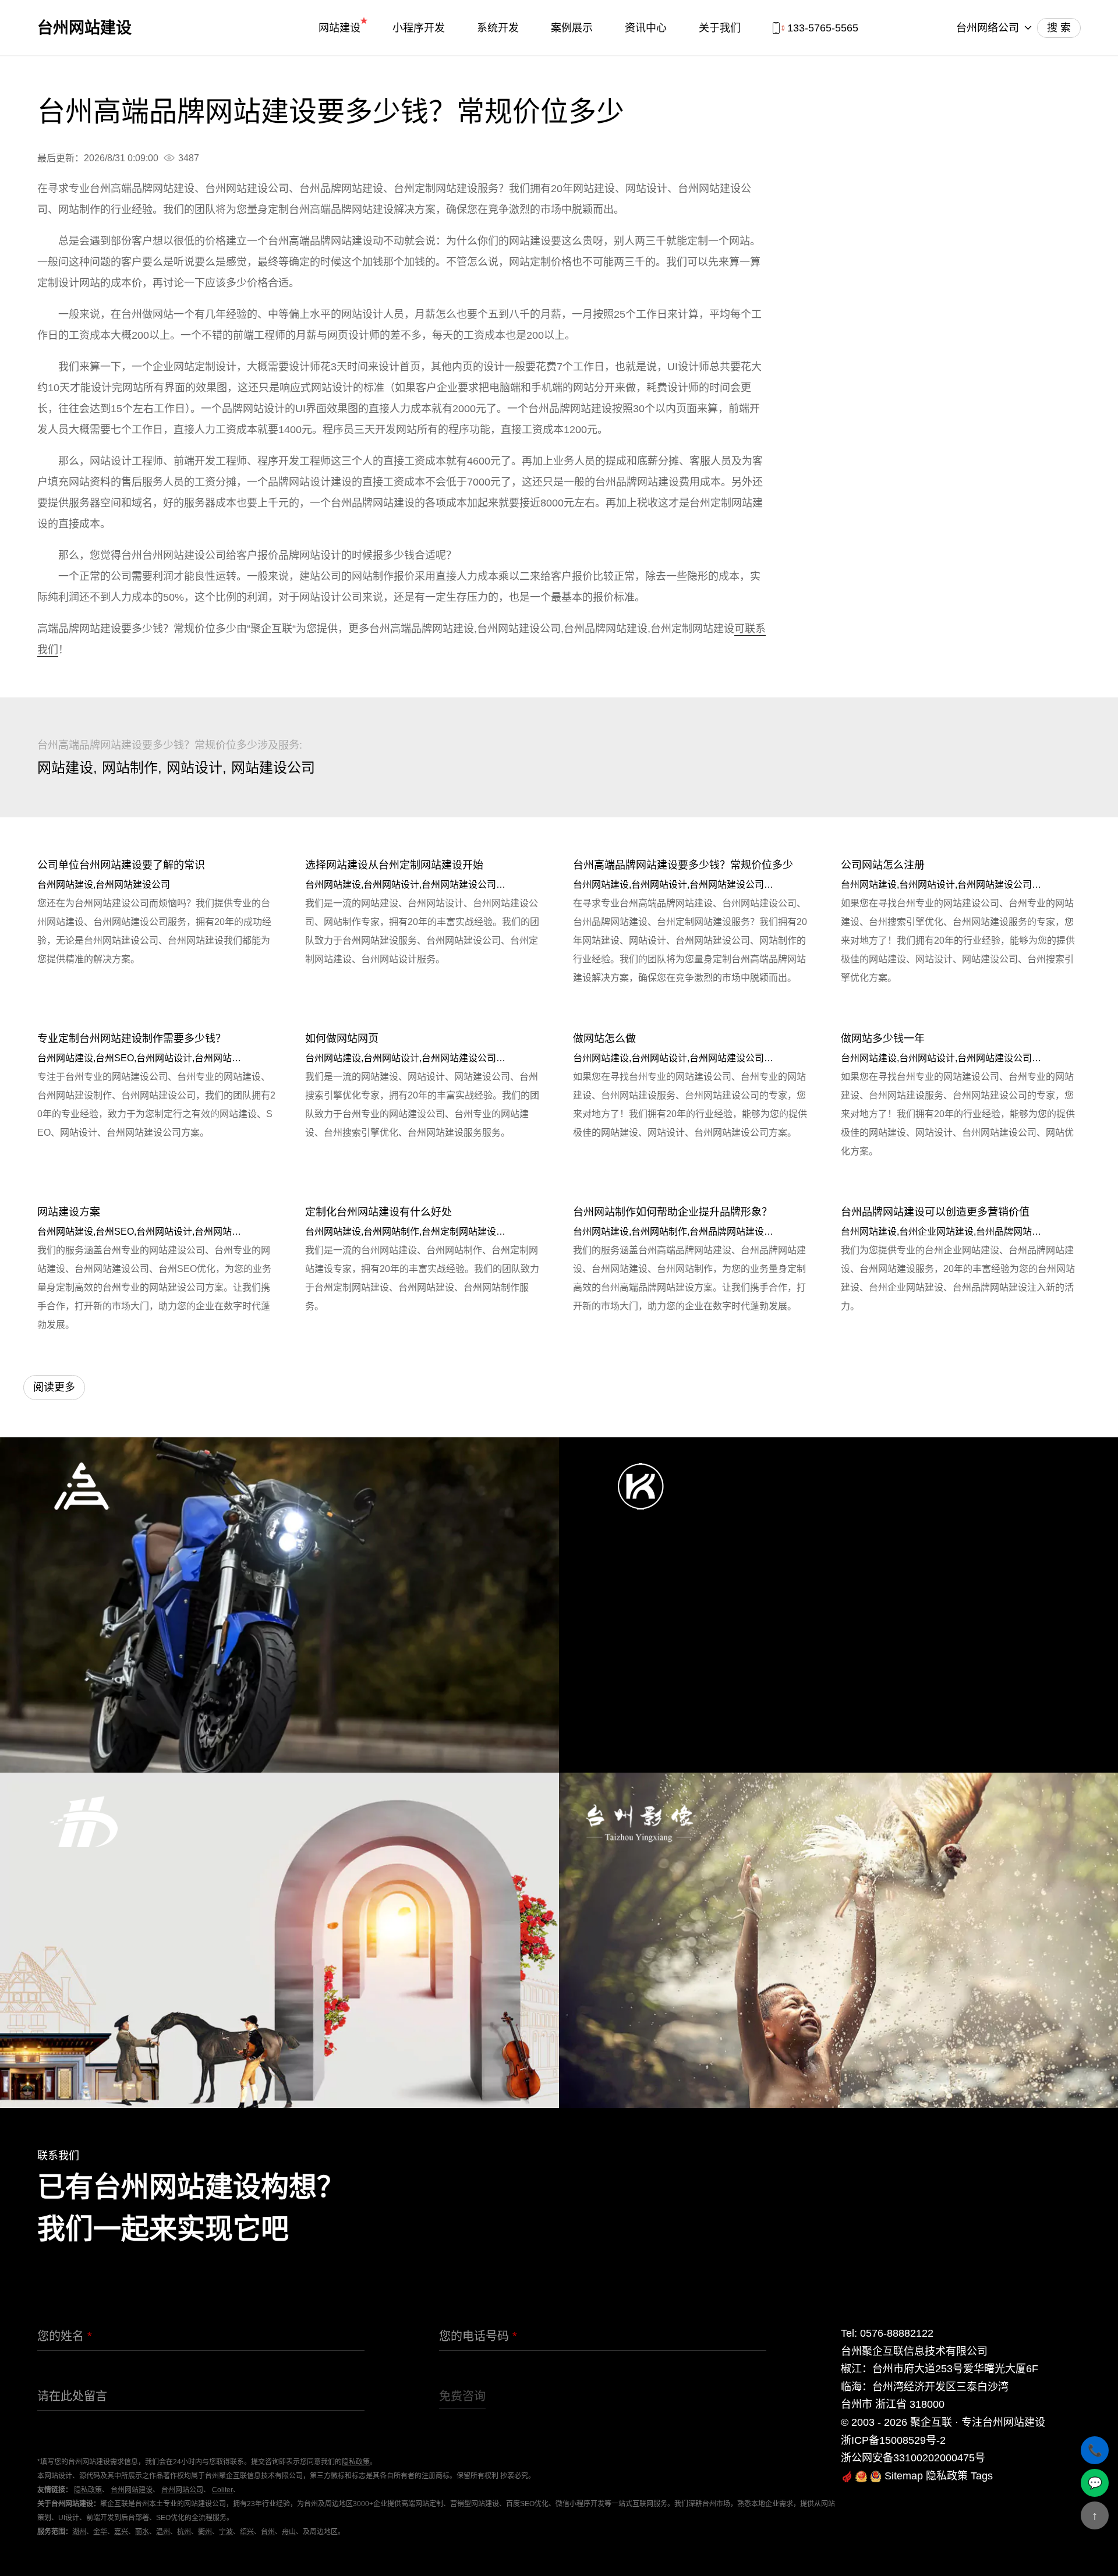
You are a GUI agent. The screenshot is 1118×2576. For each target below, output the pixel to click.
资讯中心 (646, 28)
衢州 (205, 2532)
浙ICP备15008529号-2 (893, 2440)
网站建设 (339, 28)
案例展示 (572, 28)
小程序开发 (419, 28)
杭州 (184, 2532)
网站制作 (130, 768)
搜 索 (1059, 28)
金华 (100, 2532)
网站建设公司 (273, 768)
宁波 (226, 2532)
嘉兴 (121, 2532)
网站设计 (194, 768)
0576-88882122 (897, 2333)
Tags (982, 2476)
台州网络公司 (988, 28)
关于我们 (720, 28)
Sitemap (904, 2476)
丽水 (142, 2532)
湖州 (79, 2532)
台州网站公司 (182, 2490)
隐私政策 (356, 2462)
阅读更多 (54, 1387)
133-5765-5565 (823, 28)
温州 (163, 2532)
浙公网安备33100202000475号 (913, 2458)
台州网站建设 (84, 28)
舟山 (289, 2532)
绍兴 (247, 2532)
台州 (268, 2532)
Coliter (222, 2490)
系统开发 (498, 28)
